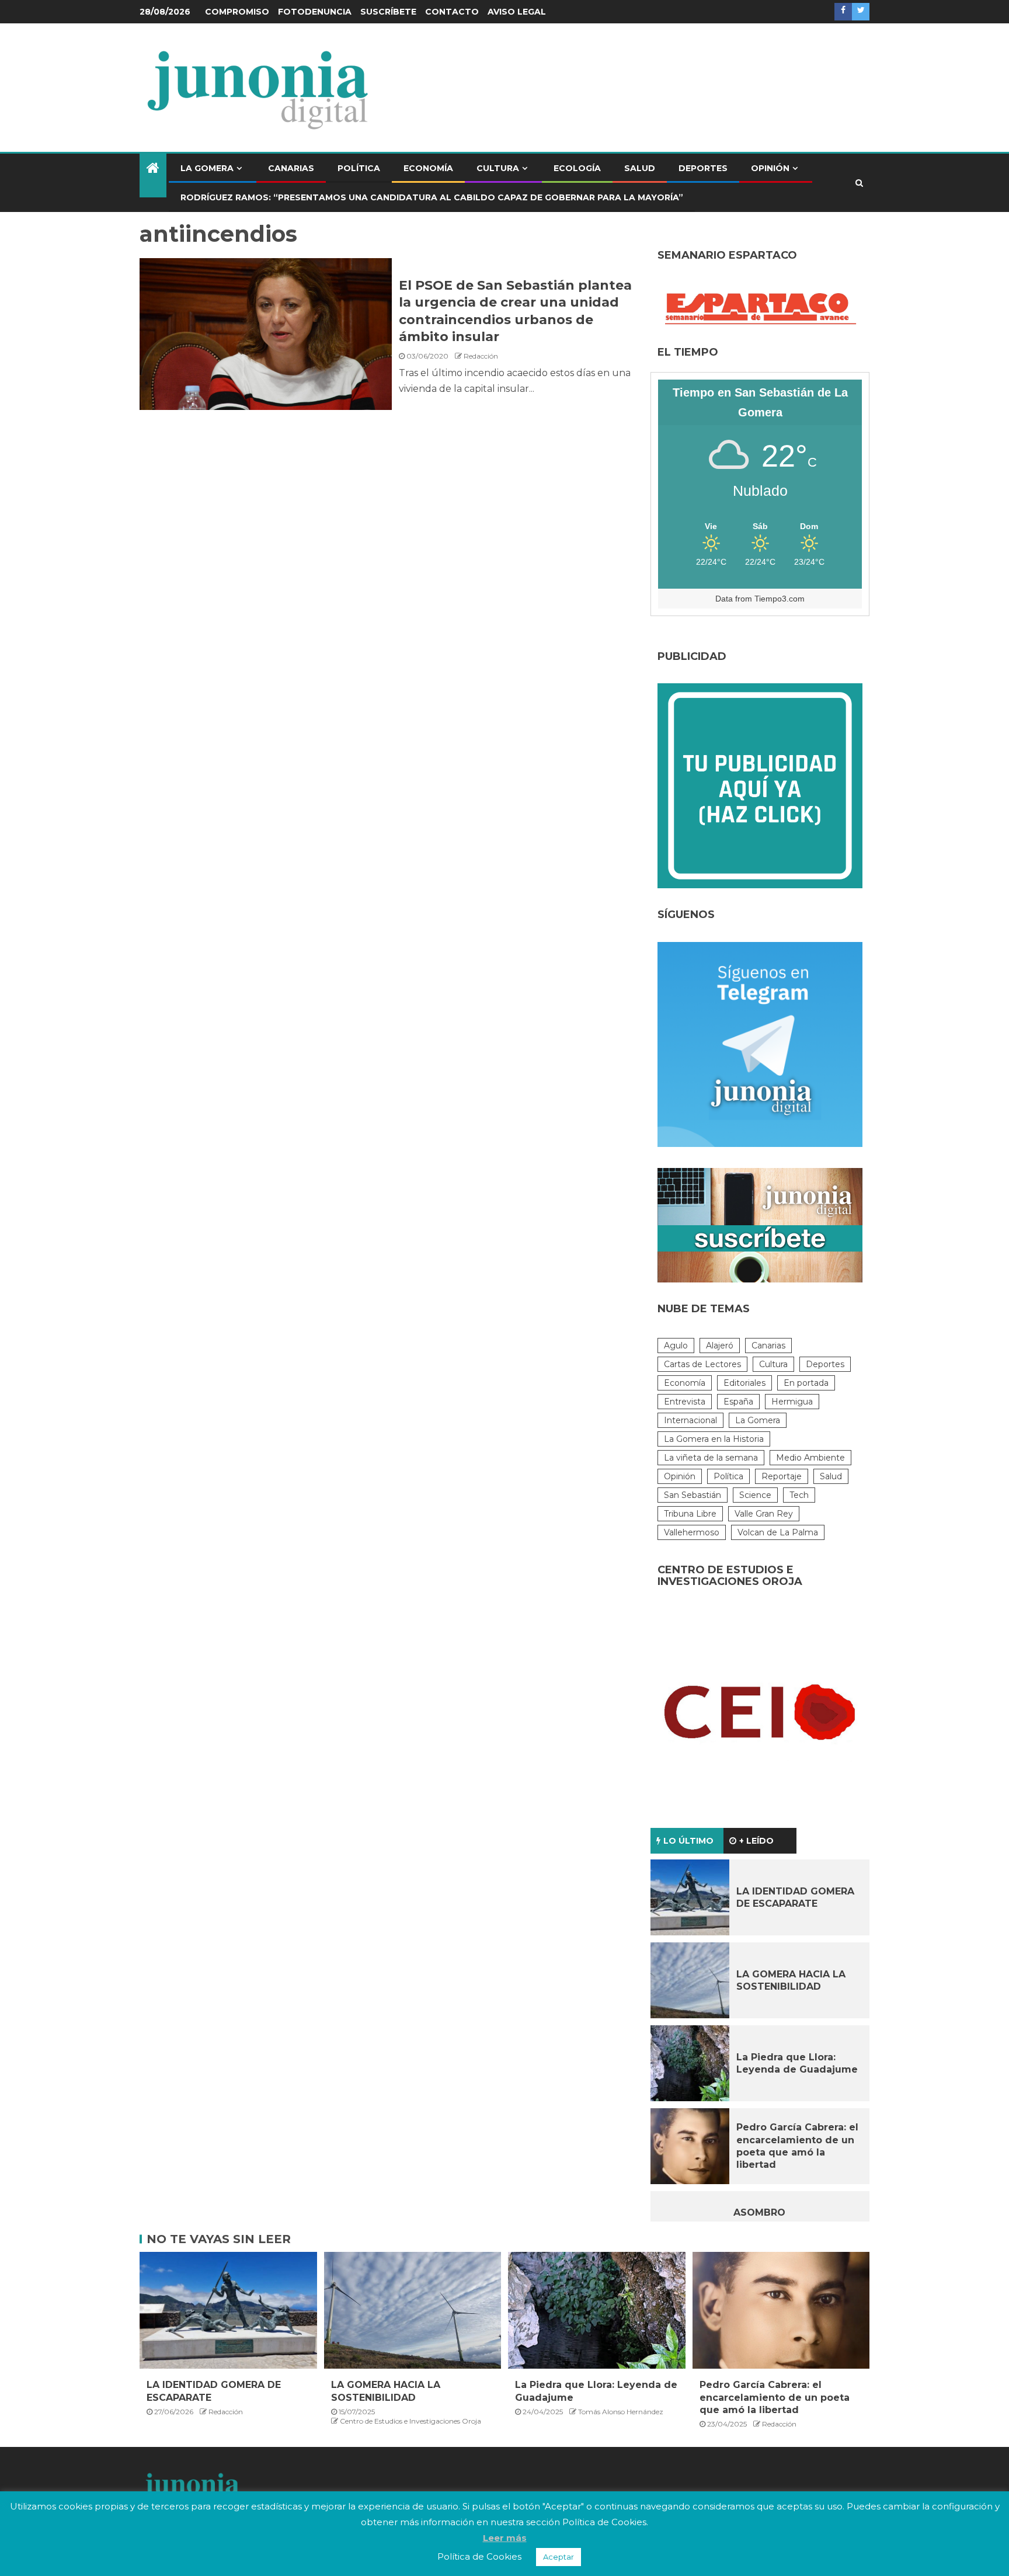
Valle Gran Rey (764, 1514)
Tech (799, 1495)
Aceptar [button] (559, 2557)
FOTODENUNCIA (315, 12)
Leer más (505, 2538)
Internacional (690, 1420)
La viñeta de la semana (711, 1458)
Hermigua (792, 1402)
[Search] (859, 183)
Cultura (498, 168)
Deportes (703, 168)
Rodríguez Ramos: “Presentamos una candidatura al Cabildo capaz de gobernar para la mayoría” (432, 197)
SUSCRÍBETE (388, 12)
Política (359, 168)
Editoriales (744, 1383)
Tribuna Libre (690, 1514)
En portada (806, 1383)
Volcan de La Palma (778, 1532)
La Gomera (207, 168)
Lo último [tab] (688, 1841)
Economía (428, 168)
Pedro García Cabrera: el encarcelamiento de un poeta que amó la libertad (775, 2397)
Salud (640, 168)
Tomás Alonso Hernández (621, 2412)
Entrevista (685, 1402)
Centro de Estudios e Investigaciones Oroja (410, 2421)
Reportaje (782, 1476)
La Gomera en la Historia (714, 1439)
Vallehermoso (692, 1532)
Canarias (291, 168)
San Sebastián (693, 1495)
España (738, 1402)
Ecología (577, 168)
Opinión (770, 168)
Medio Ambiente (810, 1458)
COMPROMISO (237, 12)
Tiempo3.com (780, 599)
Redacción (481, 356)
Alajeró (720, 1346)
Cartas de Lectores (702, 1364)
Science (755, 1495)
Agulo (676, 1346)
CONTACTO (452, 12)
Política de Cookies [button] (479, 2556)
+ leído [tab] (756, 1841)
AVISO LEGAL (517, 12)
